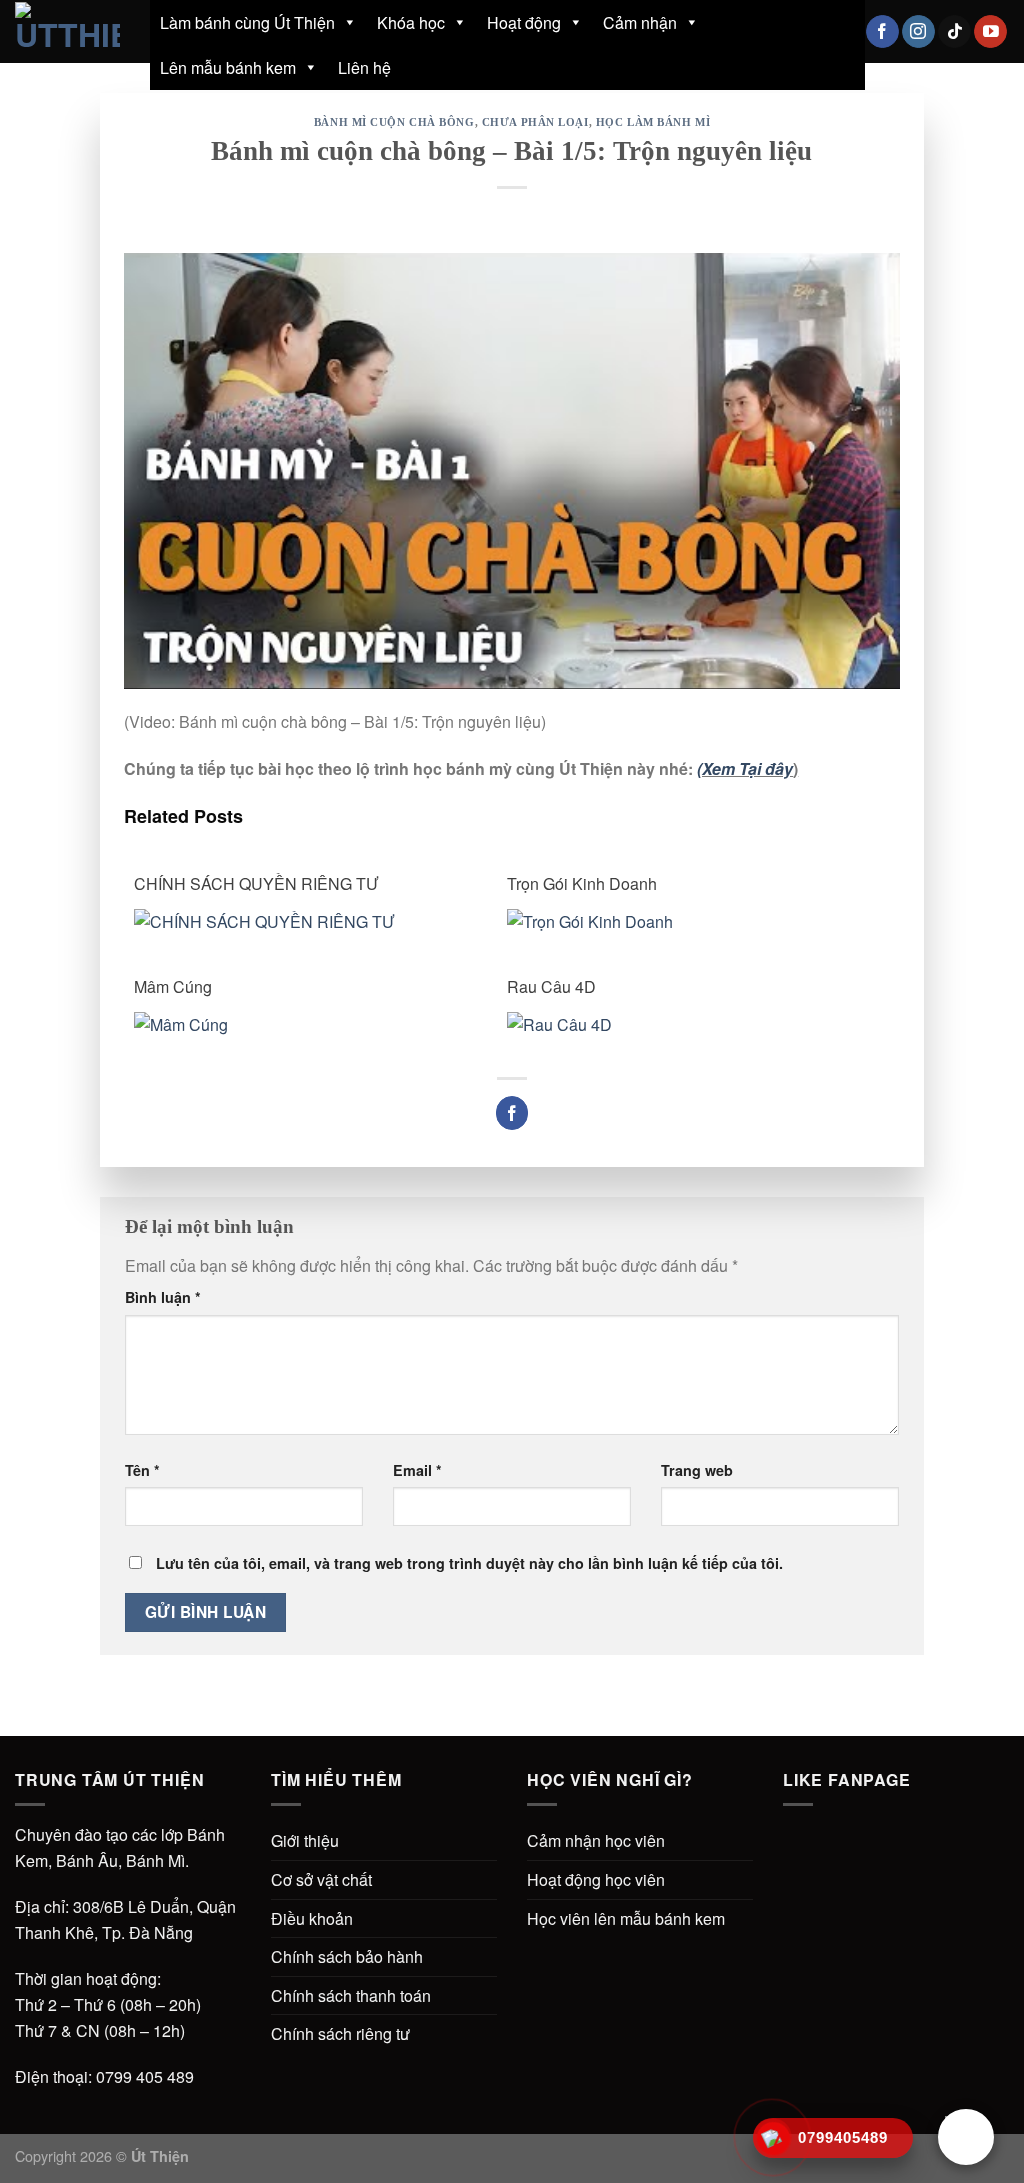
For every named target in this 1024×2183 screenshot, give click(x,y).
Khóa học (411, 22)
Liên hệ (364, 67)
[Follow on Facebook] (882, 32)
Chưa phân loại (535, 122)
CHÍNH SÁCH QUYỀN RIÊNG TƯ (256, 883)
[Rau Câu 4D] (681, 1022)
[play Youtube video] (511, 471)
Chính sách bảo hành (347, 1956)
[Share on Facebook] (512, 1113)
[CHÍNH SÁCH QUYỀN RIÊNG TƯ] (308, 919)
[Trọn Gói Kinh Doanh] (681, 919)
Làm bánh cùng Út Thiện (247, 22)
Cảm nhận (640, 22)
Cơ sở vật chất (321, 1879)
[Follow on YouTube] (990, 32)
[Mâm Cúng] (308, 1022)
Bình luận (163, 1297)
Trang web (697, 1470)
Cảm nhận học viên (596, 1840)
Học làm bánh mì (653, 122)
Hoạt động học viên (596, 1879)
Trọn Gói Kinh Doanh (582, 883)
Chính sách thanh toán (351, 1995)
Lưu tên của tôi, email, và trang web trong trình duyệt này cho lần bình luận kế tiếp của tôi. (469, 1563)
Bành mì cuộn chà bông (394, 122)
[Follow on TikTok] (954, 32)
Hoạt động (524, 22)
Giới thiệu (305, 1840)
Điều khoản (312, 1918)
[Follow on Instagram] (918, 32)
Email (417, 1470)
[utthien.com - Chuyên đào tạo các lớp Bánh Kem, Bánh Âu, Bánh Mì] (67, 31)
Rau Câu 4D (551, 986)
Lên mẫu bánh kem (228, 67)
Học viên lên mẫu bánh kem (626, 1918)
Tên (142, 1470)
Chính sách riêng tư (340, 2033)
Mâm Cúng (173, 986)
